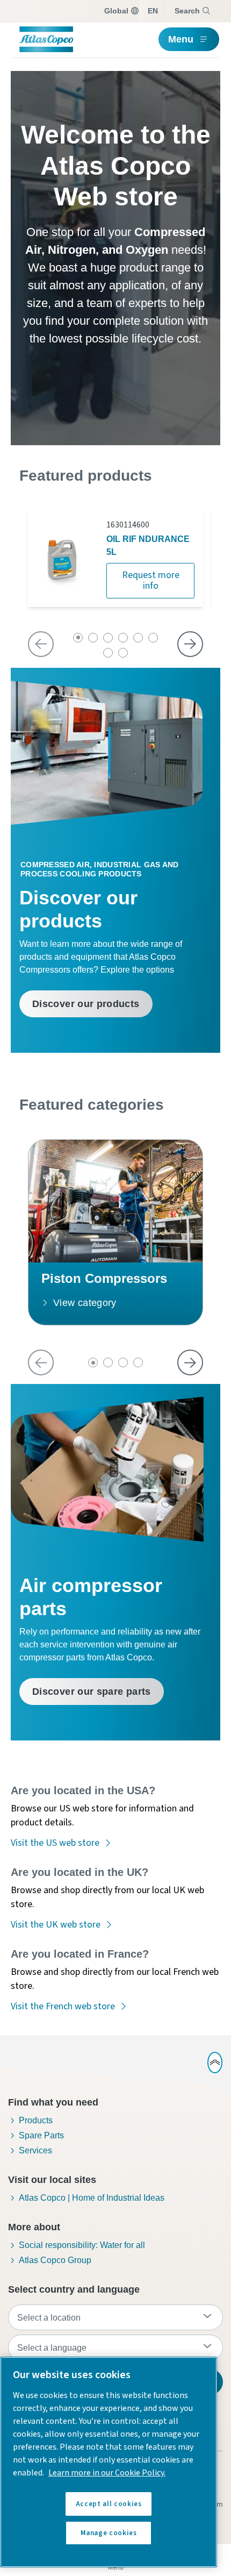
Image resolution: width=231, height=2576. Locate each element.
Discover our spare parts (92, 1692)
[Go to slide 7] (108, 653)
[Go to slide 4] (123, 638)
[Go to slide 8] (123, 653)
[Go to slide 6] (153, 638)
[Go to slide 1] (78, 638)
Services (35, 2150)
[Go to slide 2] (93, 638)
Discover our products (86, 1004)
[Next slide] (190, 644)
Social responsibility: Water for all (82, 2245)
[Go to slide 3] (108, 638)
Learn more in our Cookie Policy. (107, 2473)
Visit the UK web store (56, 1925)
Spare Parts (41, 2135)
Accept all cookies (109, 2504)
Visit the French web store (63, 2006)
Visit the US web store (55, 1843)
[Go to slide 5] (138, 638)
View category (85, 1303)
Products (36, 2120)
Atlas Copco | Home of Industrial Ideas (92, 2198)
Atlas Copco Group (55, 2260)
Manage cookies (109, 2533)
